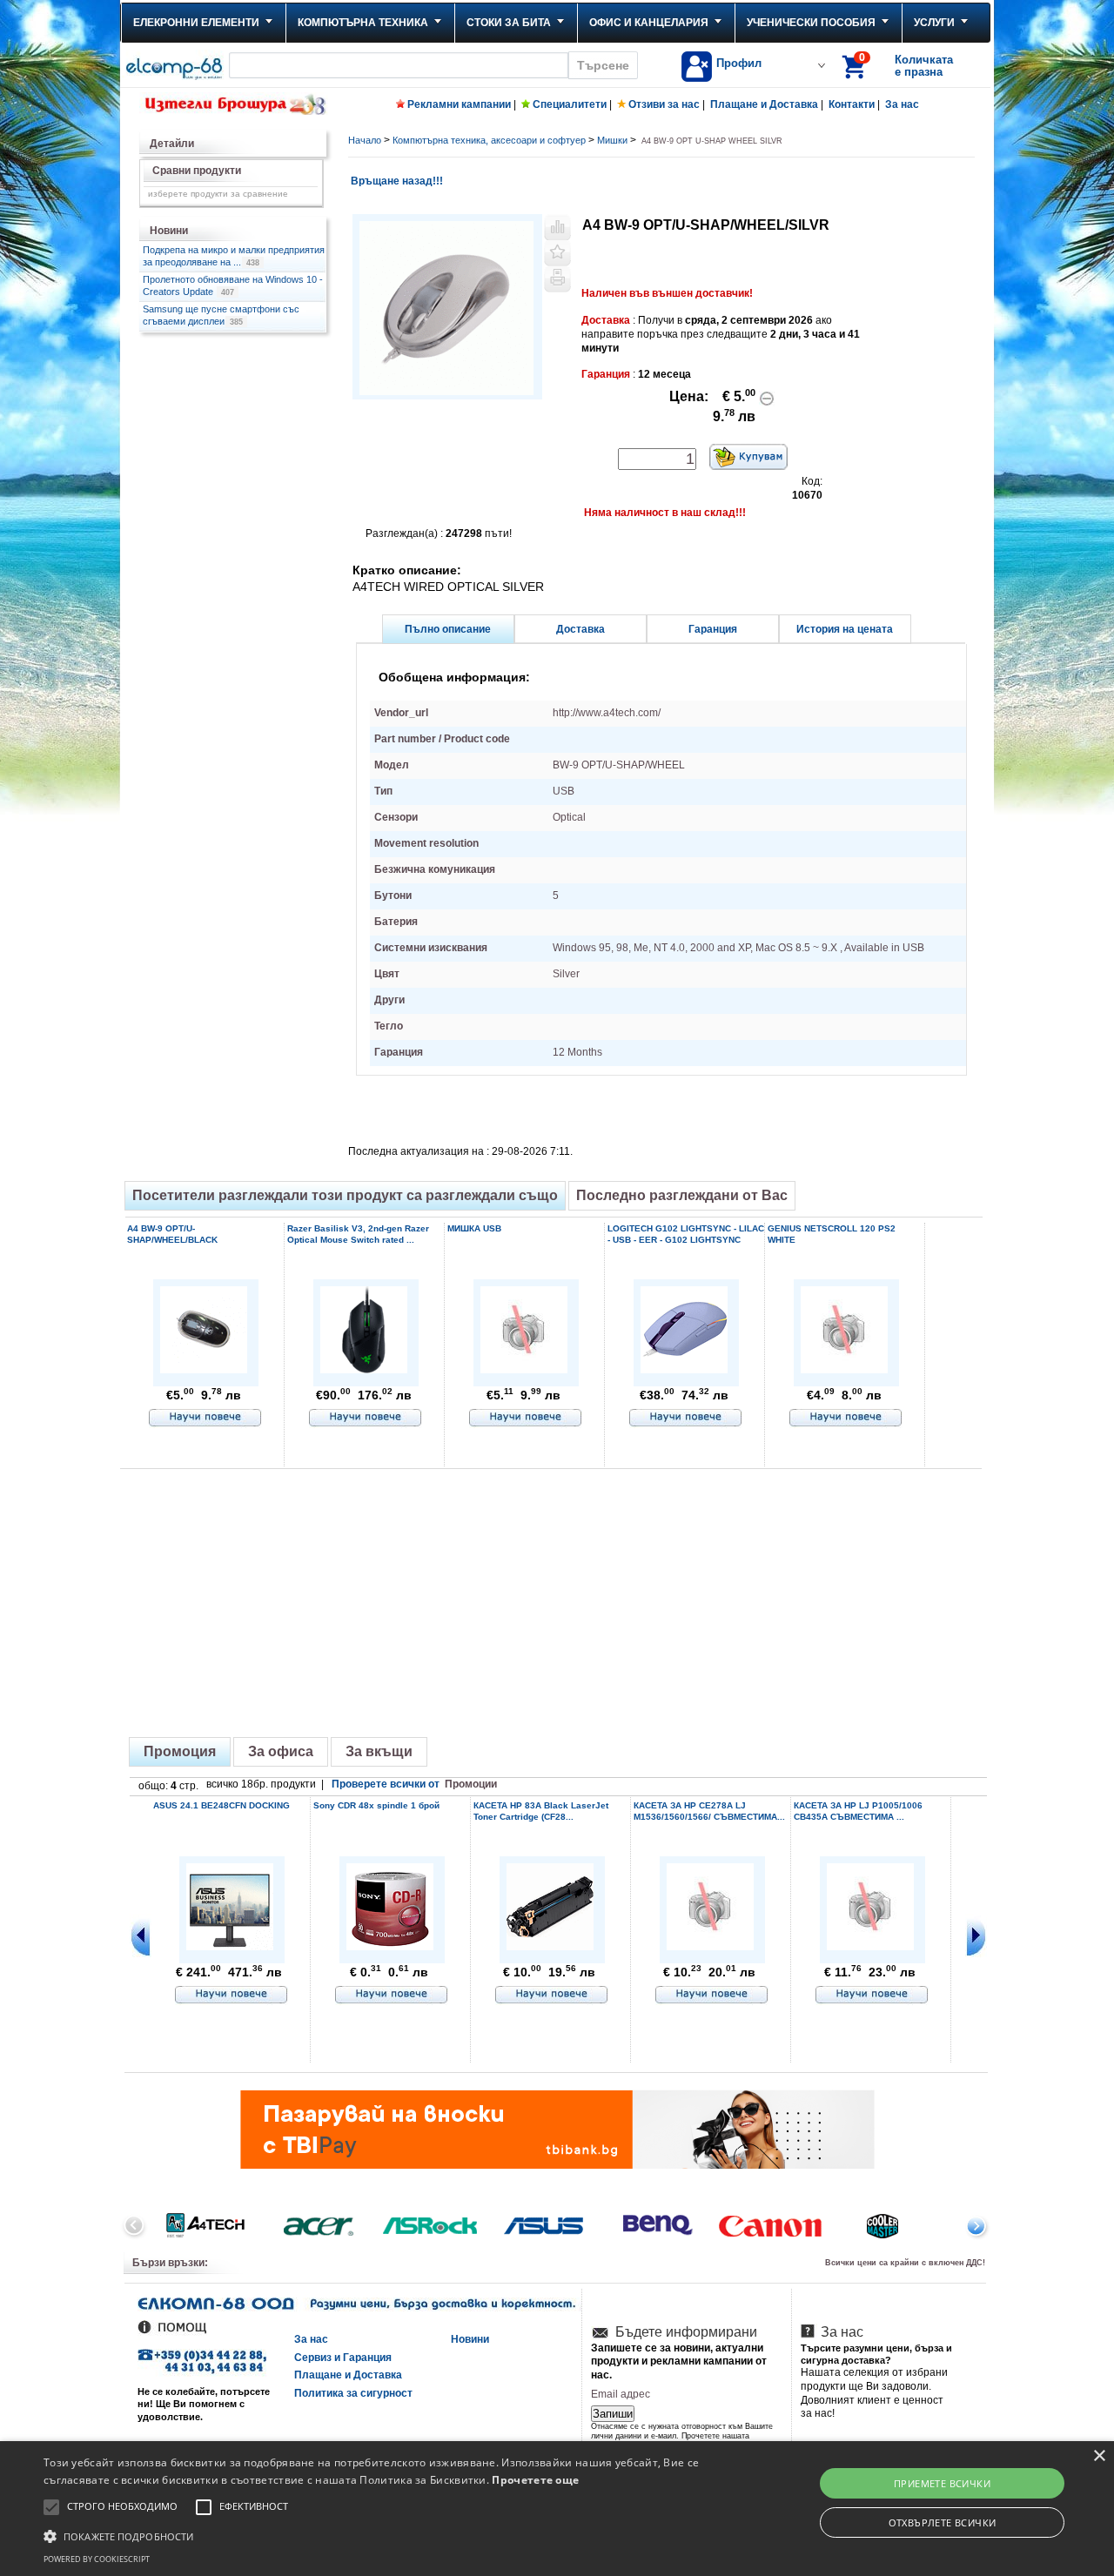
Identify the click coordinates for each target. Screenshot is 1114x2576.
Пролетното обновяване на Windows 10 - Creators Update (233, 285)
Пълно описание (448, 629)
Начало (365, 140)
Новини (470, 2339)
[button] (377, 2535)
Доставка (580, 629)
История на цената (845, 629)
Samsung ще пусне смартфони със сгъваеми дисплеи (221, 315)
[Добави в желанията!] (557, 253)
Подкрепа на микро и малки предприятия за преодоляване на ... (234, 256)
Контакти (852, 104)
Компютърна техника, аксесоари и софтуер (489, 140)
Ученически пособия (811, 23)
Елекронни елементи (196, 23)
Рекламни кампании (459, 104)
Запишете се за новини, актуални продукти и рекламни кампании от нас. (679, 2361)
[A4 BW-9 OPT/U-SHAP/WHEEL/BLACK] (204, 1370)
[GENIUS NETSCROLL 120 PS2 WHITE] (844, 1368)
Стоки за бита (509, 23)
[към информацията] (205, 1419)
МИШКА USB (474, 1228)
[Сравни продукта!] (557, 227)
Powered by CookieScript (97, 2559)
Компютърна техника (363, 23)
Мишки (612, 140)
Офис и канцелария (649, 23)
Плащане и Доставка (764, 104)
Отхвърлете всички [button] (943, 2522)
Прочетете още (535, 2480)
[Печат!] (557, 279)
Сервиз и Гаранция (343, 2358)
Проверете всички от (414, 1784)
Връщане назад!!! (396, 181)
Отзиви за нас (664, 104)
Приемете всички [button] (942, 2483)
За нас (902, 104)
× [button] (1099, 2456)
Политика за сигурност (353, 2393)
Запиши (613, 2414)
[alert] (557, 2509)
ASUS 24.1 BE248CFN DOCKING (221, 1805)
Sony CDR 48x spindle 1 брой (376, 1805)
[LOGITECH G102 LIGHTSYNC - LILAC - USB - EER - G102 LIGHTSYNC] (684, 1370)
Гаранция (713, 629)
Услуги (934, 23)
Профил (739, 63)
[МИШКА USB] (524, 1368)
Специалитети (570, 104)
